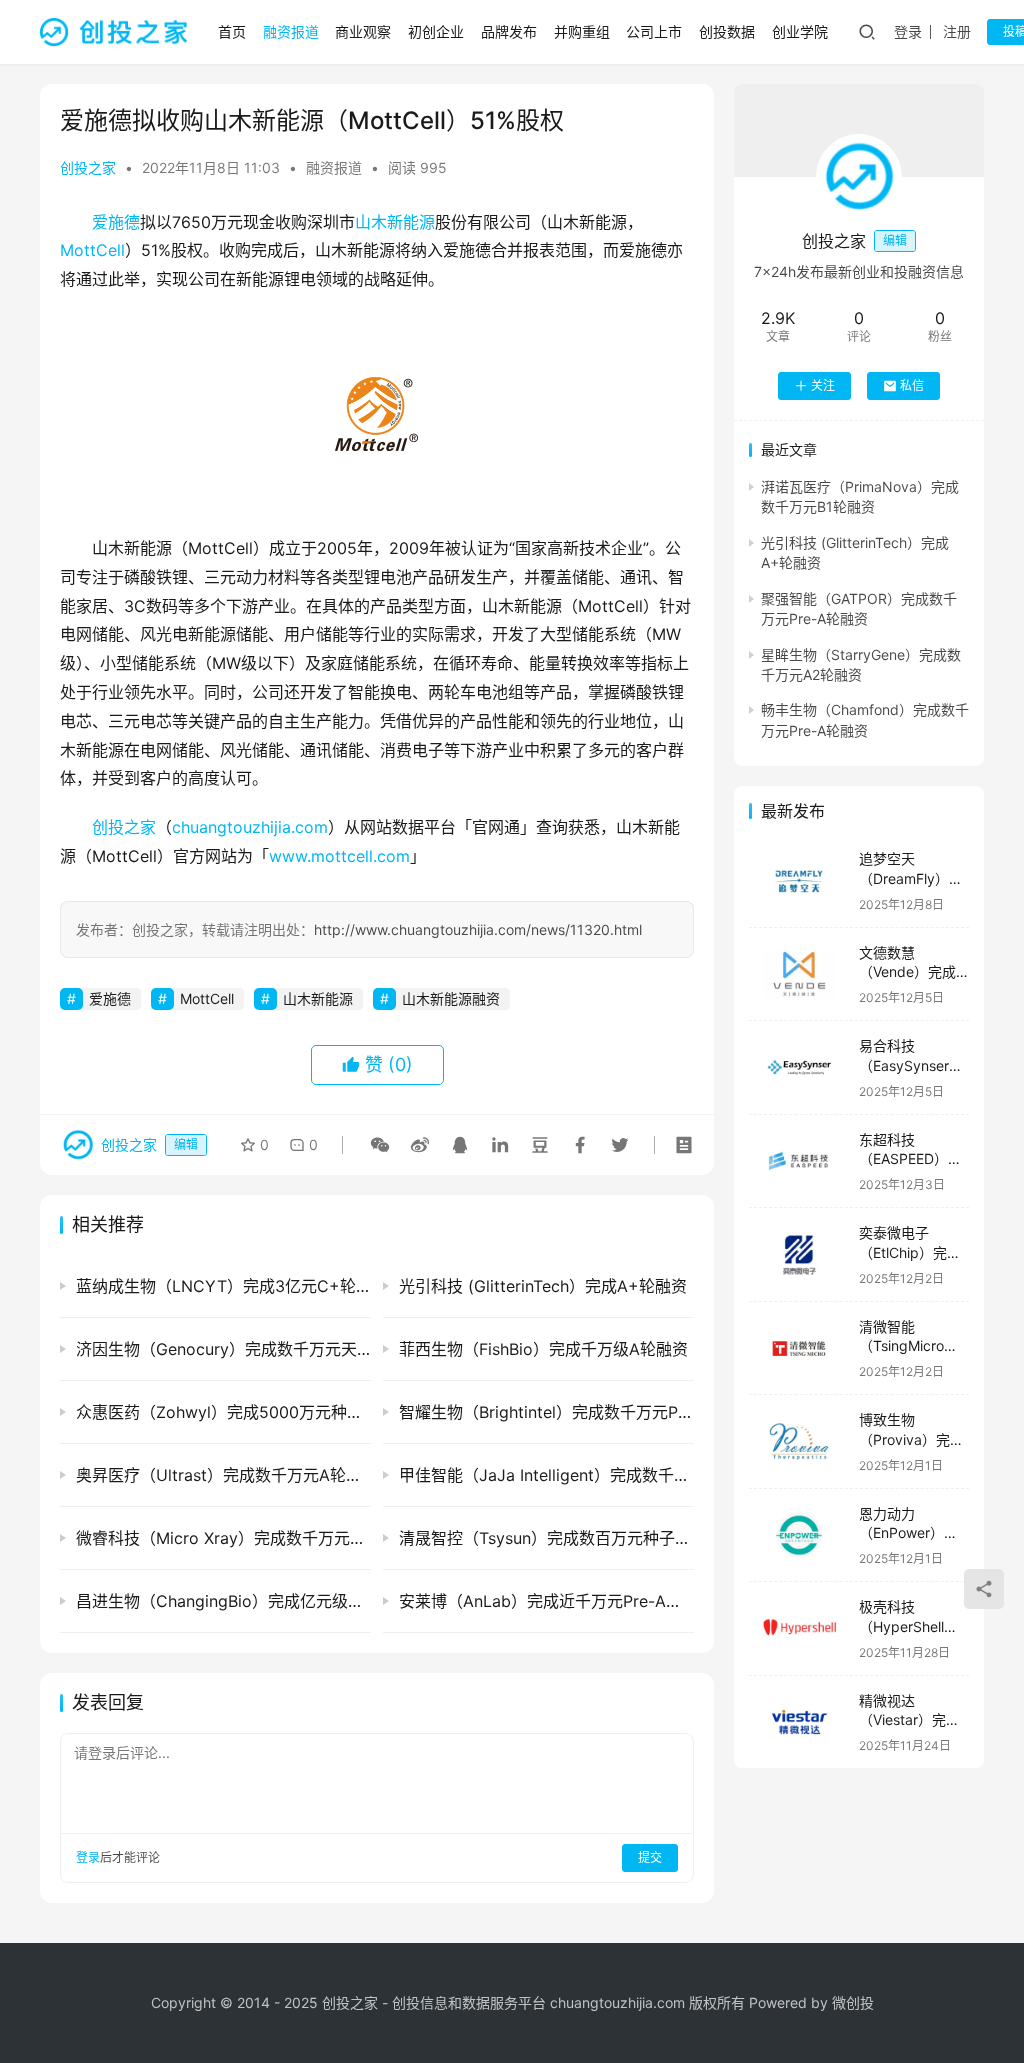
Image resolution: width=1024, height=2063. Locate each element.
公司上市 (654, 31)
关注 (823, 385)
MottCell (92, 250)
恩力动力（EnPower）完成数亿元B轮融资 (912, 1533)
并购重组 (582, 31)
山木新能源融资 (451, 998)
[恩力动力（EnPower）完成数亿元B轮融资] (799, 1535)
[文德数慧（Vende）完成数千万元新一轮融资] (799, 974)
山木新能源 (395, 222)
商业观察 (363, 31)
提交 (650, 1857)
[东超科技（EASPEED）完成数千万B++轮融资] (799, 1161)
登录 (908, 31)
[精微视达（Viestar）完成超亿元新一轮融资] (799, 1722)
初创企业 (436, 31)
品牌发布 (509, 31)
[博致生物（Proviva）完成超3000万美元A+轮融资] (799, 1441)
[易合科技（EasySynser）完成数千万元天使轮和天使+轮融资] (799, 1067)
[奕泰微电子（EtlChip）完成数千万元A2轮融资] (799, 1254)
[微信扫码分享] (380, 1145)
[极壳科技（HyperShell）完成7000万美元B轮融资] (799, 1628)
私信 (912, 385)
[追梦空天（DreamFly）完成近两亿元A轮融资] (799, 880)
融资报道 (291, 31)
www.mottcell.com (339, 856)
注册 (957, 31)
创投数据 (727, 31)
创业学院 (800, 31)
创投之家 (88, 167)
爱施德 (116, 222)
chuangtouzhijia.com (250, 827)
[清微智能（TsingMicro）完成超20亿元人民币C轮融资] (799, 1348)
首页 (232, 31)
